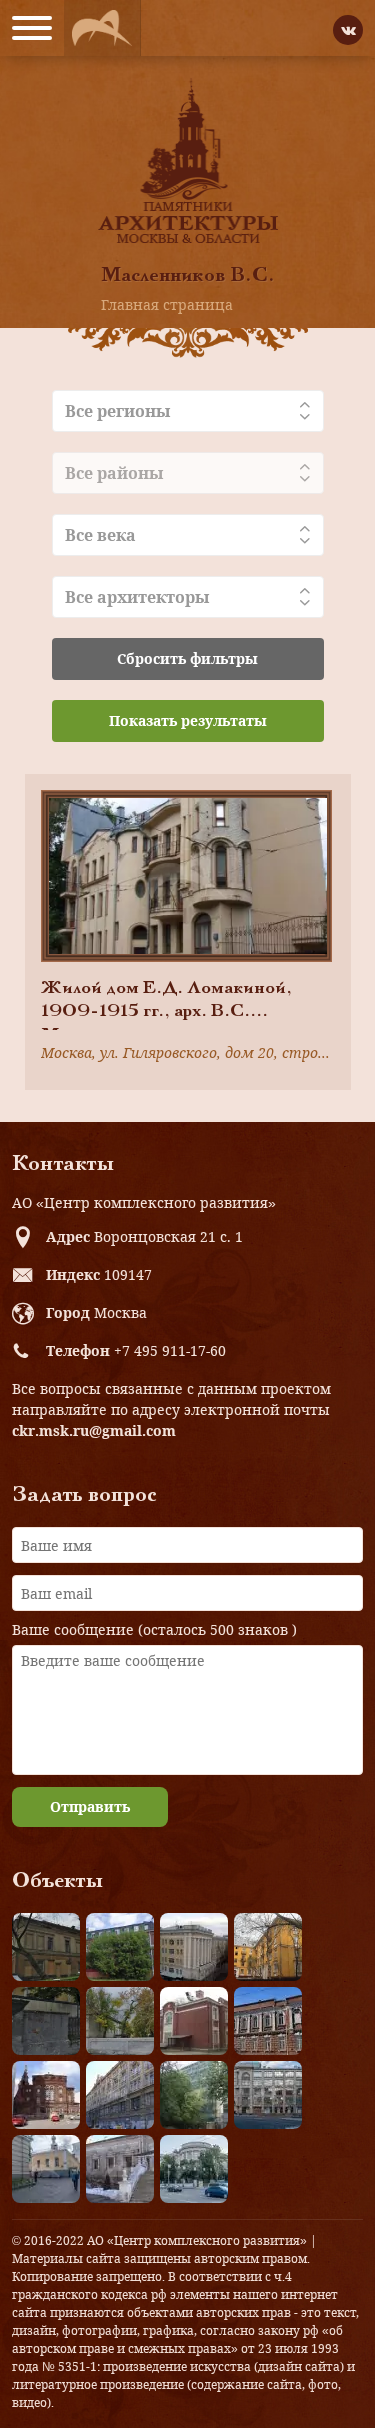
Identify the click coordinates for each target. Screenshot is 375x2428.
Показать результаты (188, 720)
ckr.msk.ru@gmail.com (94, 1430)
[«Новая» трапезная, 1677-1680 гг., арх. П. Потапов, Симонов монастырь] (120, 2169)
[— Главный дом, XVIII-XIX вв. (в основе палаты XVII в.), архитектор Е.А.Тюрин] (46, 1947)
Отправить (90, 1806)
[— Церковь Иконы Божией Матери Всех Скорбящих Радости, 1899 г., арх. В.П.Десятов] (46, 2095)
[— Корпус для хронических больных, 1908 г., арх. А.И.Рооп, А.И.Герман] (194, 1947)
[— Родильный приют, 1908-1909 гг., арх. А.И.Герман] (268, 2021)
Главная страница (167, 304)
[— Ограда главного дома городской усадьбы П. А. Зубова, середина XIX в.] (46, 2021)
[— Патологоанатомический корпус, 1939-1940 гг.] (194, 2021)
